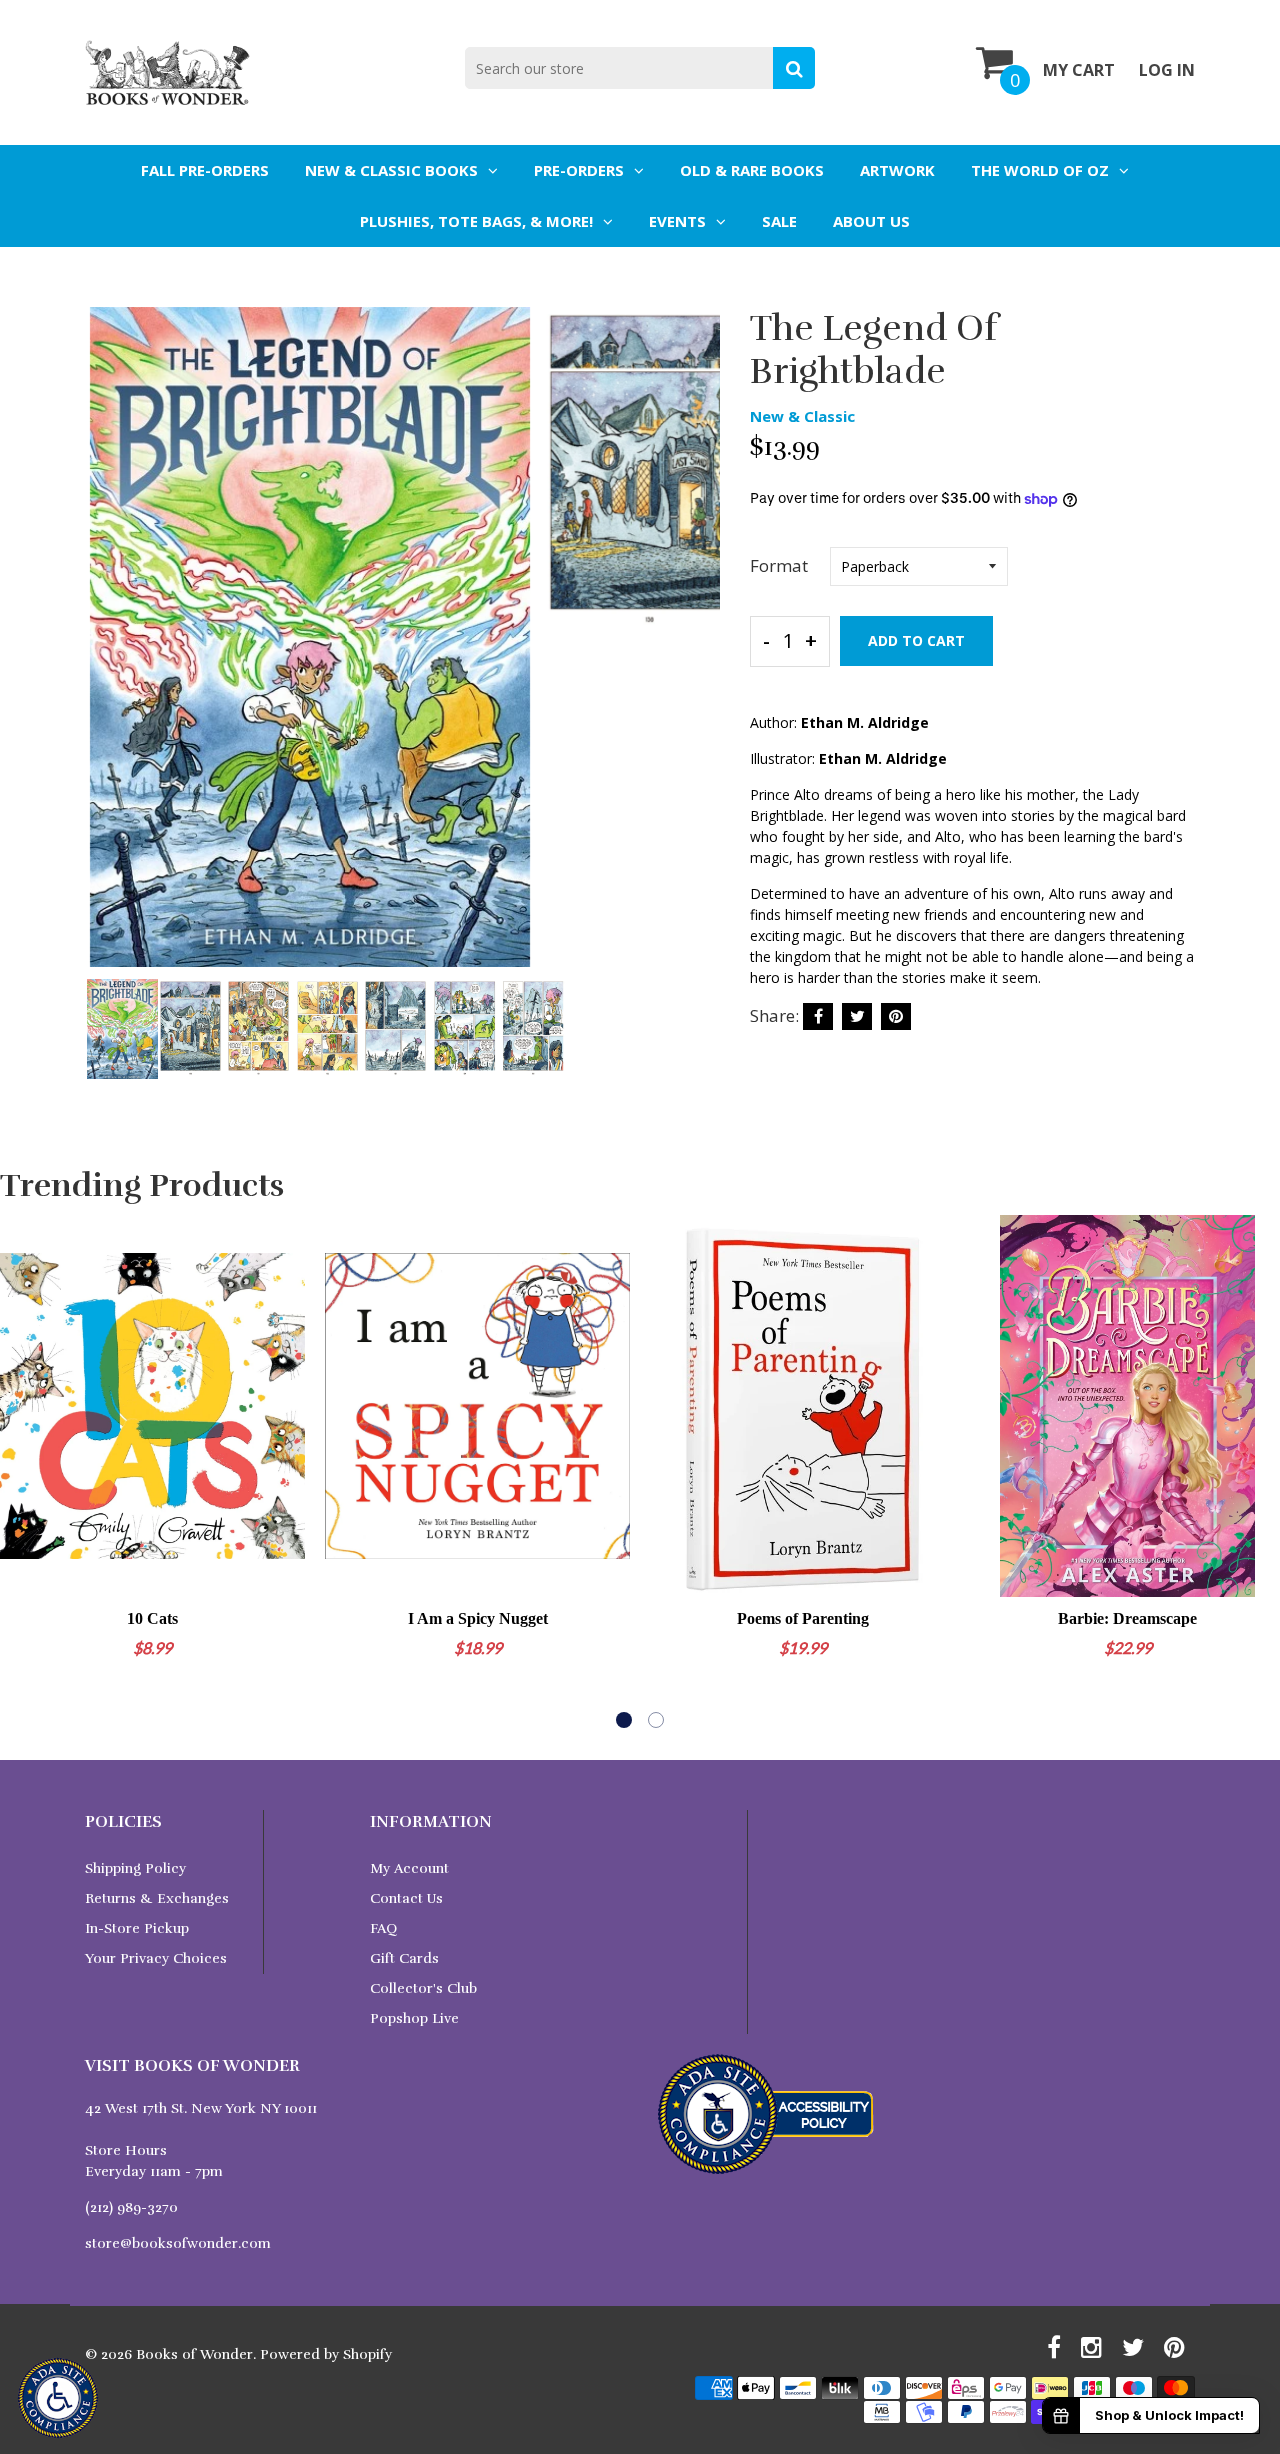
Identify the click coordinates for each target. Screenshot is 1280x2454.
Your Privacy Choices (156, 1958)
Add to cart (916, 640)
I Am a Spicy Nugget (478, 1618)
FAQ (383, 1928)
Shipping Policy (135, 1868)
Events (677, 221)
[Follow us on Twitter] (857, 1016)
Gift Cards (404, 1958)
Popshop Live (414, 2018)
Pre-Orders (579, 170)
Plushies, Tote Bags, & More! (476, 221)
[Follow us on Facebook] (818, 1016)
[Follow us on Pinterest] (896, 1016)
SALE (779, 221)
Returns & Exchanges (157, 1898)
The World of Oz (1040, 170)
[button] (624, 1720)
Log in (1167, 70)
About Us (871, 221)
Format (779, 565)
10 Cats (152, 1618)
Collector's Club (423, 1988)
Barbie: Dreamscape (1127, 1618)
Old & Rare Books (752, 170)
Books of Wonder (194, 2354)
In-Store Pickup (137, 1928)
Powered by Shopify (326, 2354)
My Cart (1079, 70)
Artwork (897, 170)
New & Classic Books (391, 170)
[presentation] (105, 651)
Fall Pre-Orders (205, 170)
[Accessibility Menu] (58, 2398)
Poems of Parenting (803, 1618)
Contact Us (406, 1898)
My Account (409, 1868)
